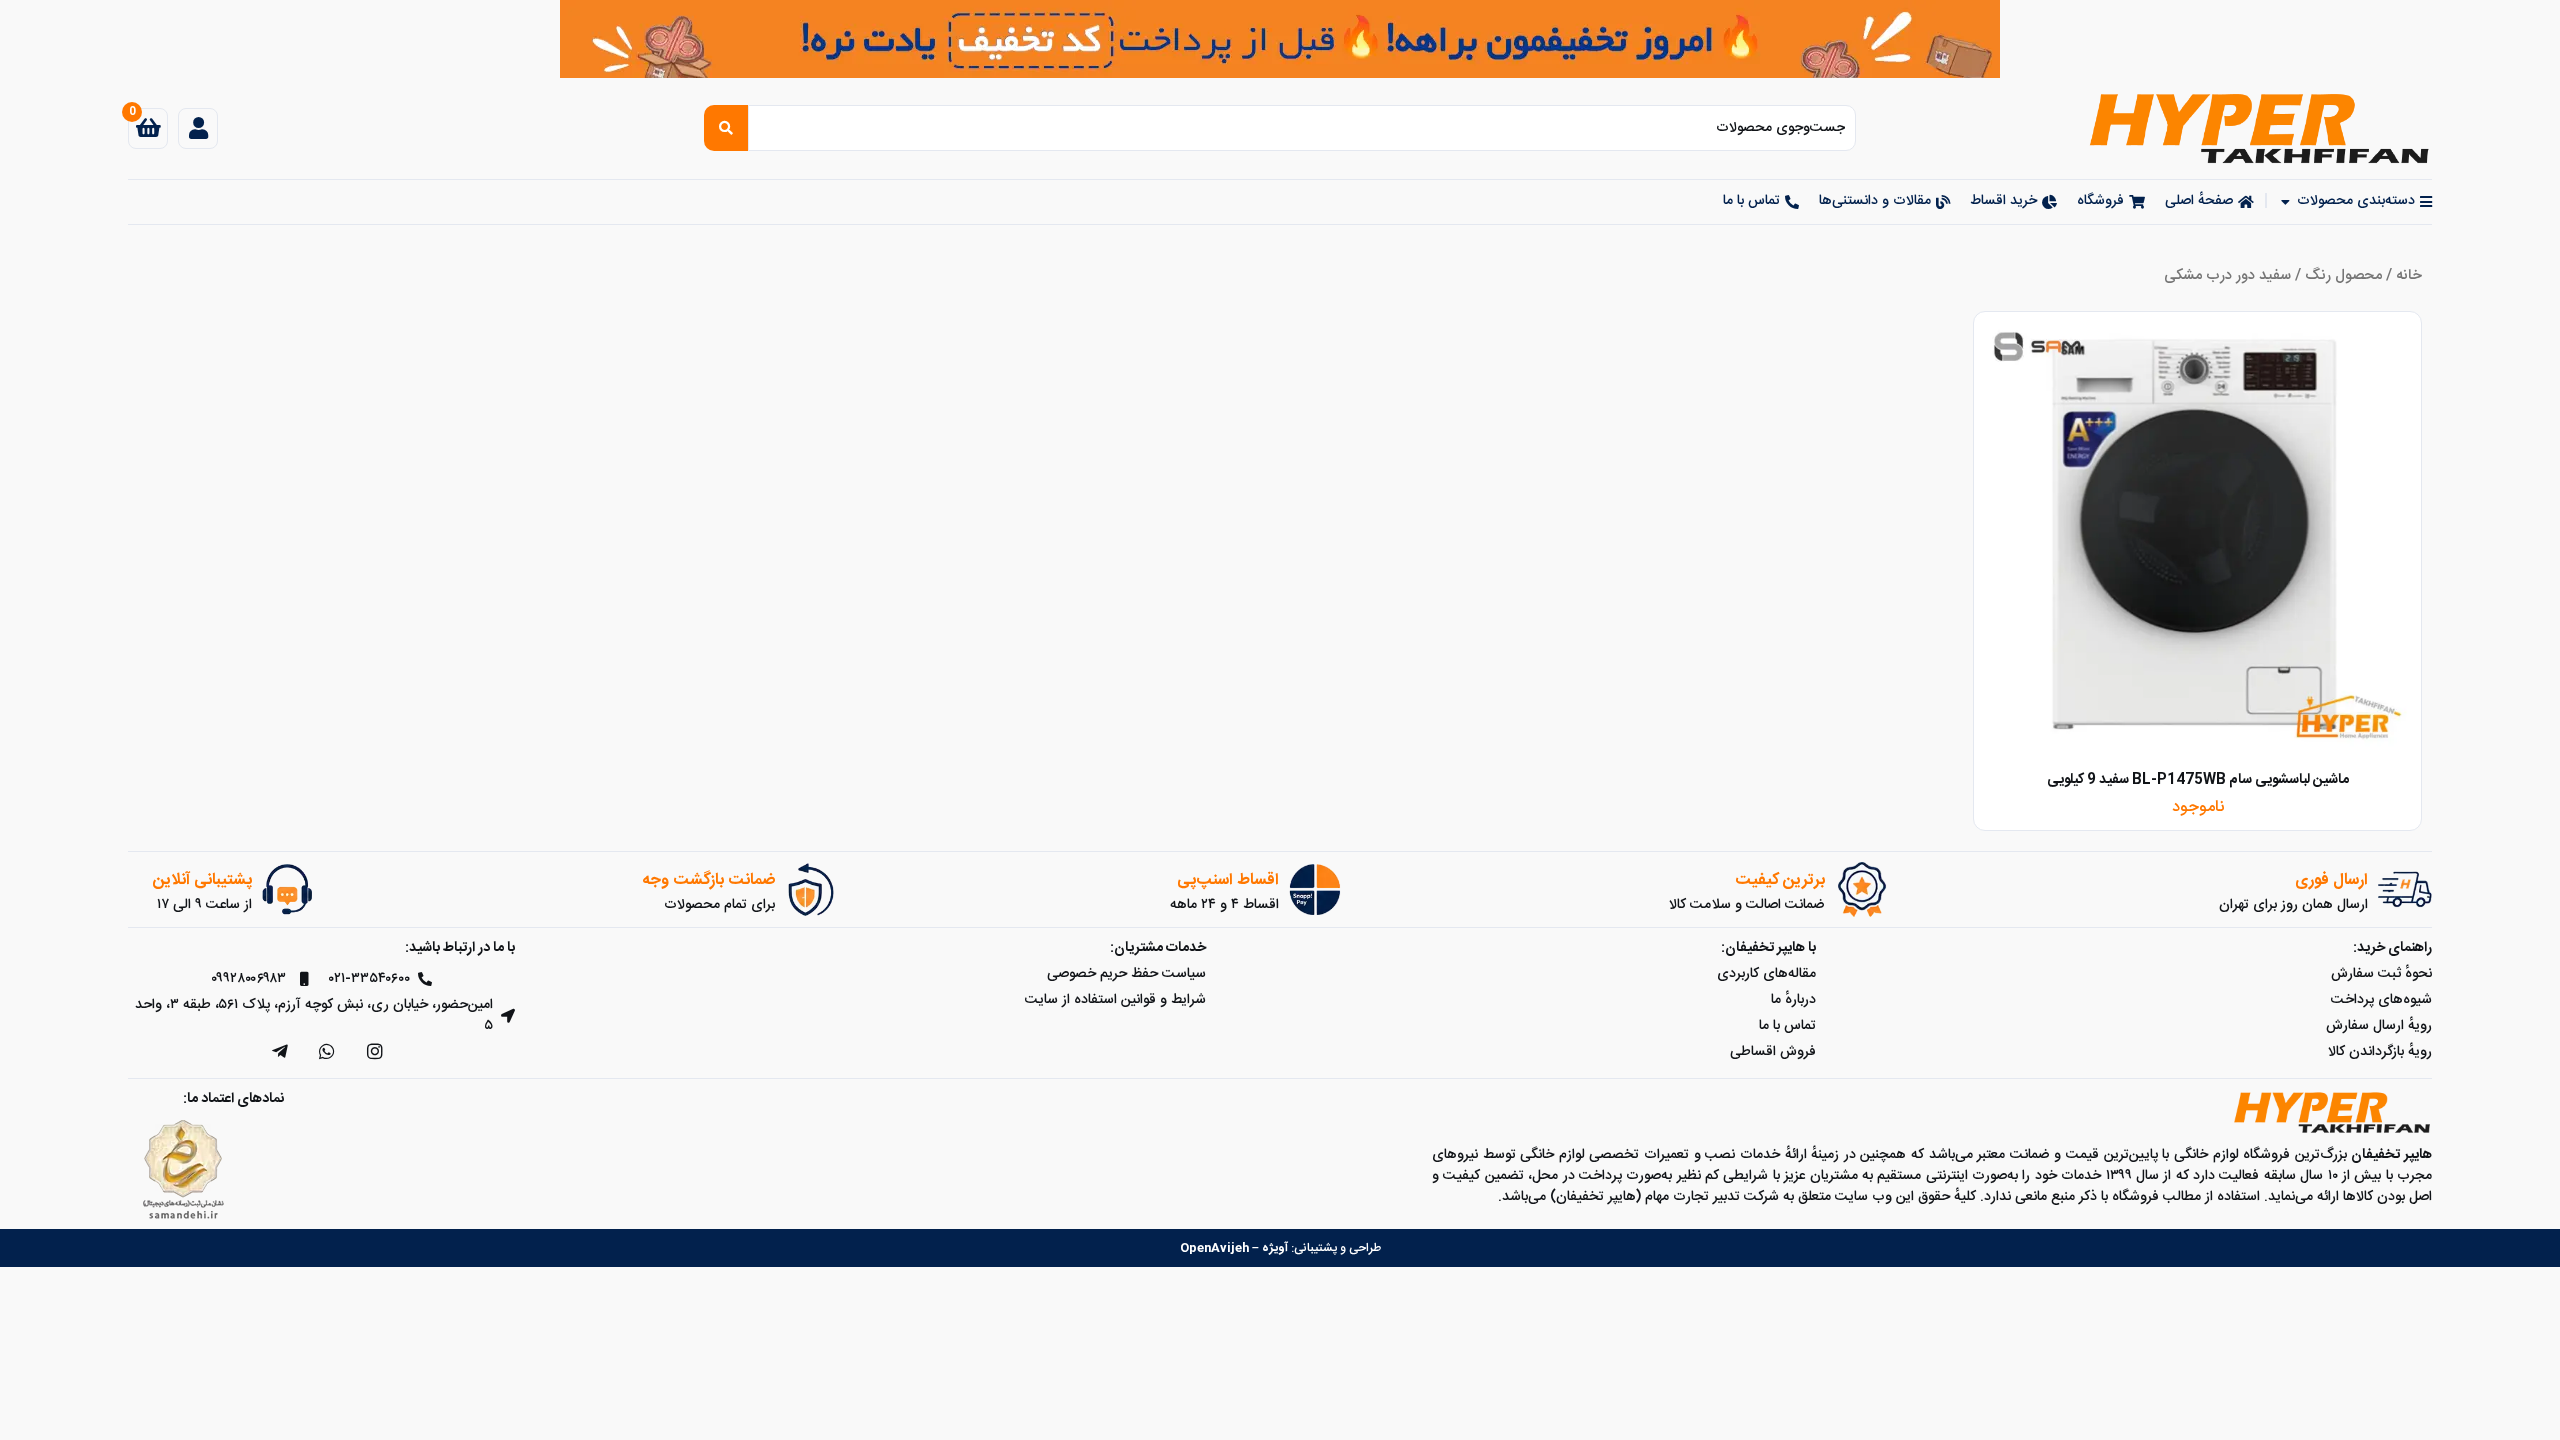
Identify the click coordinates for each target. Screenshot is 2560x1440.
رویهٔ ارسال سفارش (2379, 1026)
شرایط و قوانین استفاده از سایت (1115, 1000)
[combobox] (1302, 128)
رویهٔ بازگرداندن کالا (2380, 1052)
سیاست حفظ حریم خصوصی (1126, 974)
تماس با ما (1787, 1026)
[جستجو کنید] (726, 128)
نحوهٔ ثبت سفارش (2381, 974)
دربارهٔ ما (1793, 1000)
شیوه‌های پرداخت (2381, 1000)
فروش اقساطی (1773, 1052)
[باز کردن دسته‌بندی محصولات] (2285, 201)
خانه (2409, 276)
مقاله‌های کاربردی (1766, 974)
